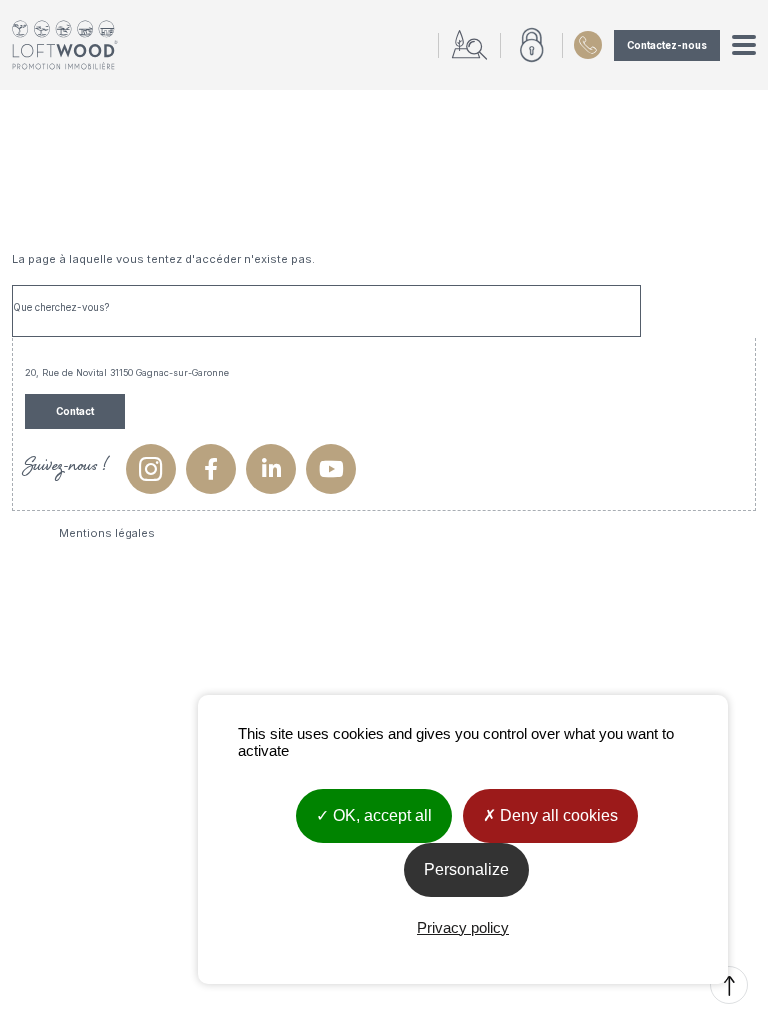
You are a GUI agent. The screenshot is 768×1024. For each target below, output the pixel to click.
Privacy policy (463, 927)
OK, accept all (380, 815)
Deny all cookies (557, 815)
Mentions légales (107, 533)
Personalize (466, 869)
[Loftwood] (65, 45)
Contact (75, 411)
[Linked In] (271, 469)
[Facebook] (211, 469)
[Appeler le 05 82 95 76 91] (582, 45)
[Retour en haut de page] (729, 985)
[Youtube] (331, 469)
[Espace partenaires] (531, 45)
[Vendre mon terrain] (469, 45)
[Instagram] (151, 469)
